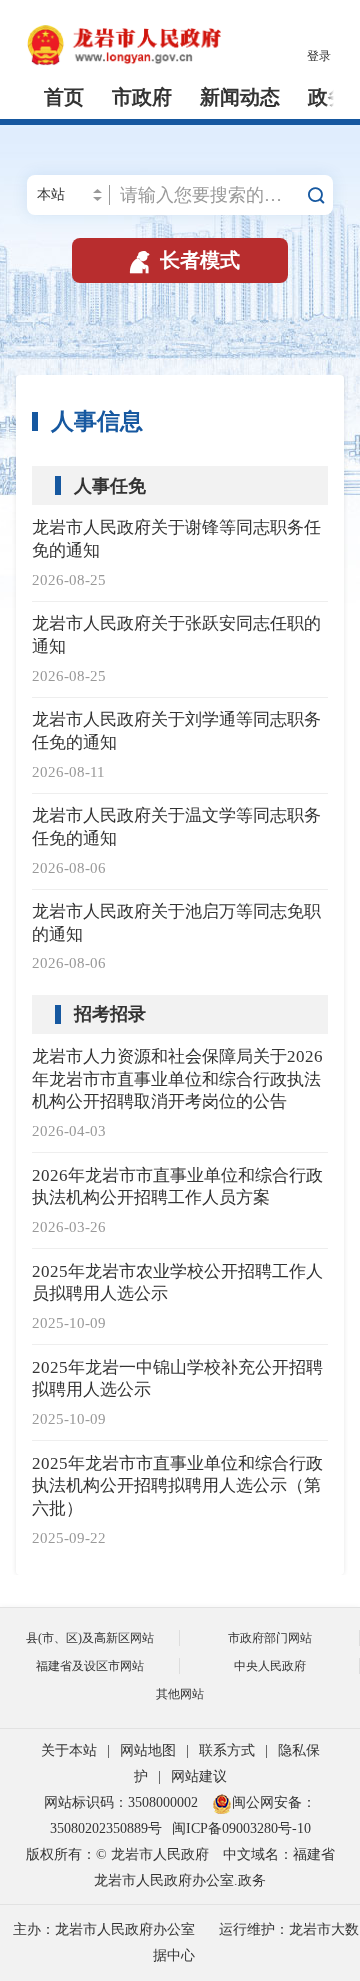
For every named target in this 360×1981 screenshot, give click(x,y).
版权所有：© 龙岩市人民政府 (117, 1854)
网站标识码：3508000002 (123, 1802)
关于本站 (69, 1750)
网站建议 (199, 1776)
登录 (319, 56)
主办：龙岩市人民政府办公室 (104, 1929)
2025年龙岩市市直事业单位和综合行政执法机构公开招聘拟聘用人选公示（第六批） (177, 1486)
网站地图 (148, 1750)
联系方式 (227, 1750)
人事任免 (110, 486)
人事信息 (97, 421)
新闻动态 (240, 97)
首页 (64, 97)
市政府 (142, 97)
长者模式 (182, 260)
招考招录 (110, 1014)
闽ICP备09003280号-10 (241, 1828)
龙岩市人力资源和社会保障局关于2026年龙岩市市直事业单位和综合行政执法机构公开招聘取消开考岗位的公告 (177, 1079)
